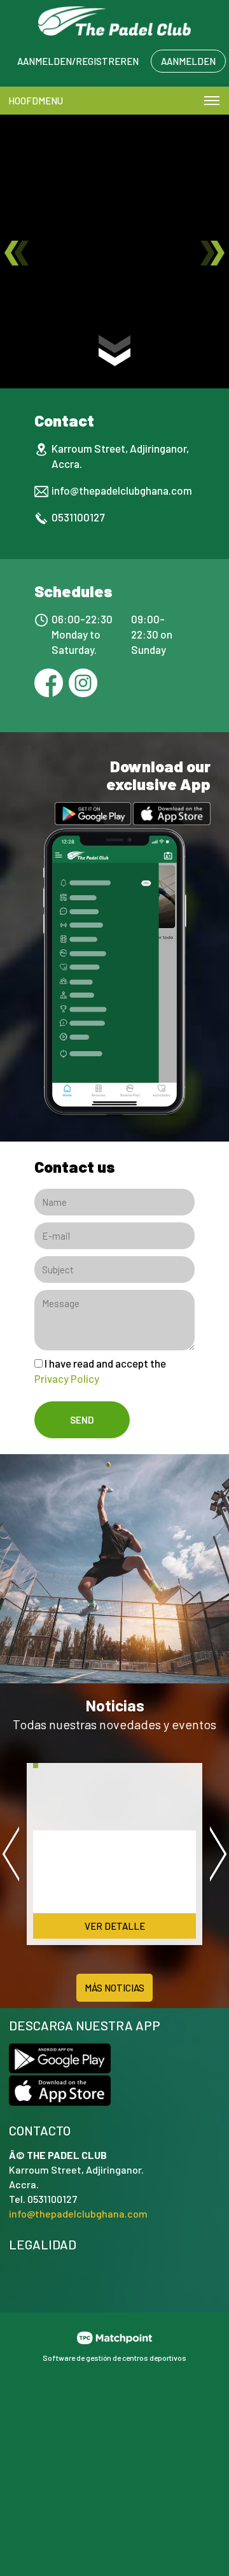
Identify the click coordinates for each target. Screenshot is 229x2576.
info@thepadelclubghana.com (122, 490)
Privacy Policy (67, 1378)
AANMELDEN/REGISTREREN (78, 61)
